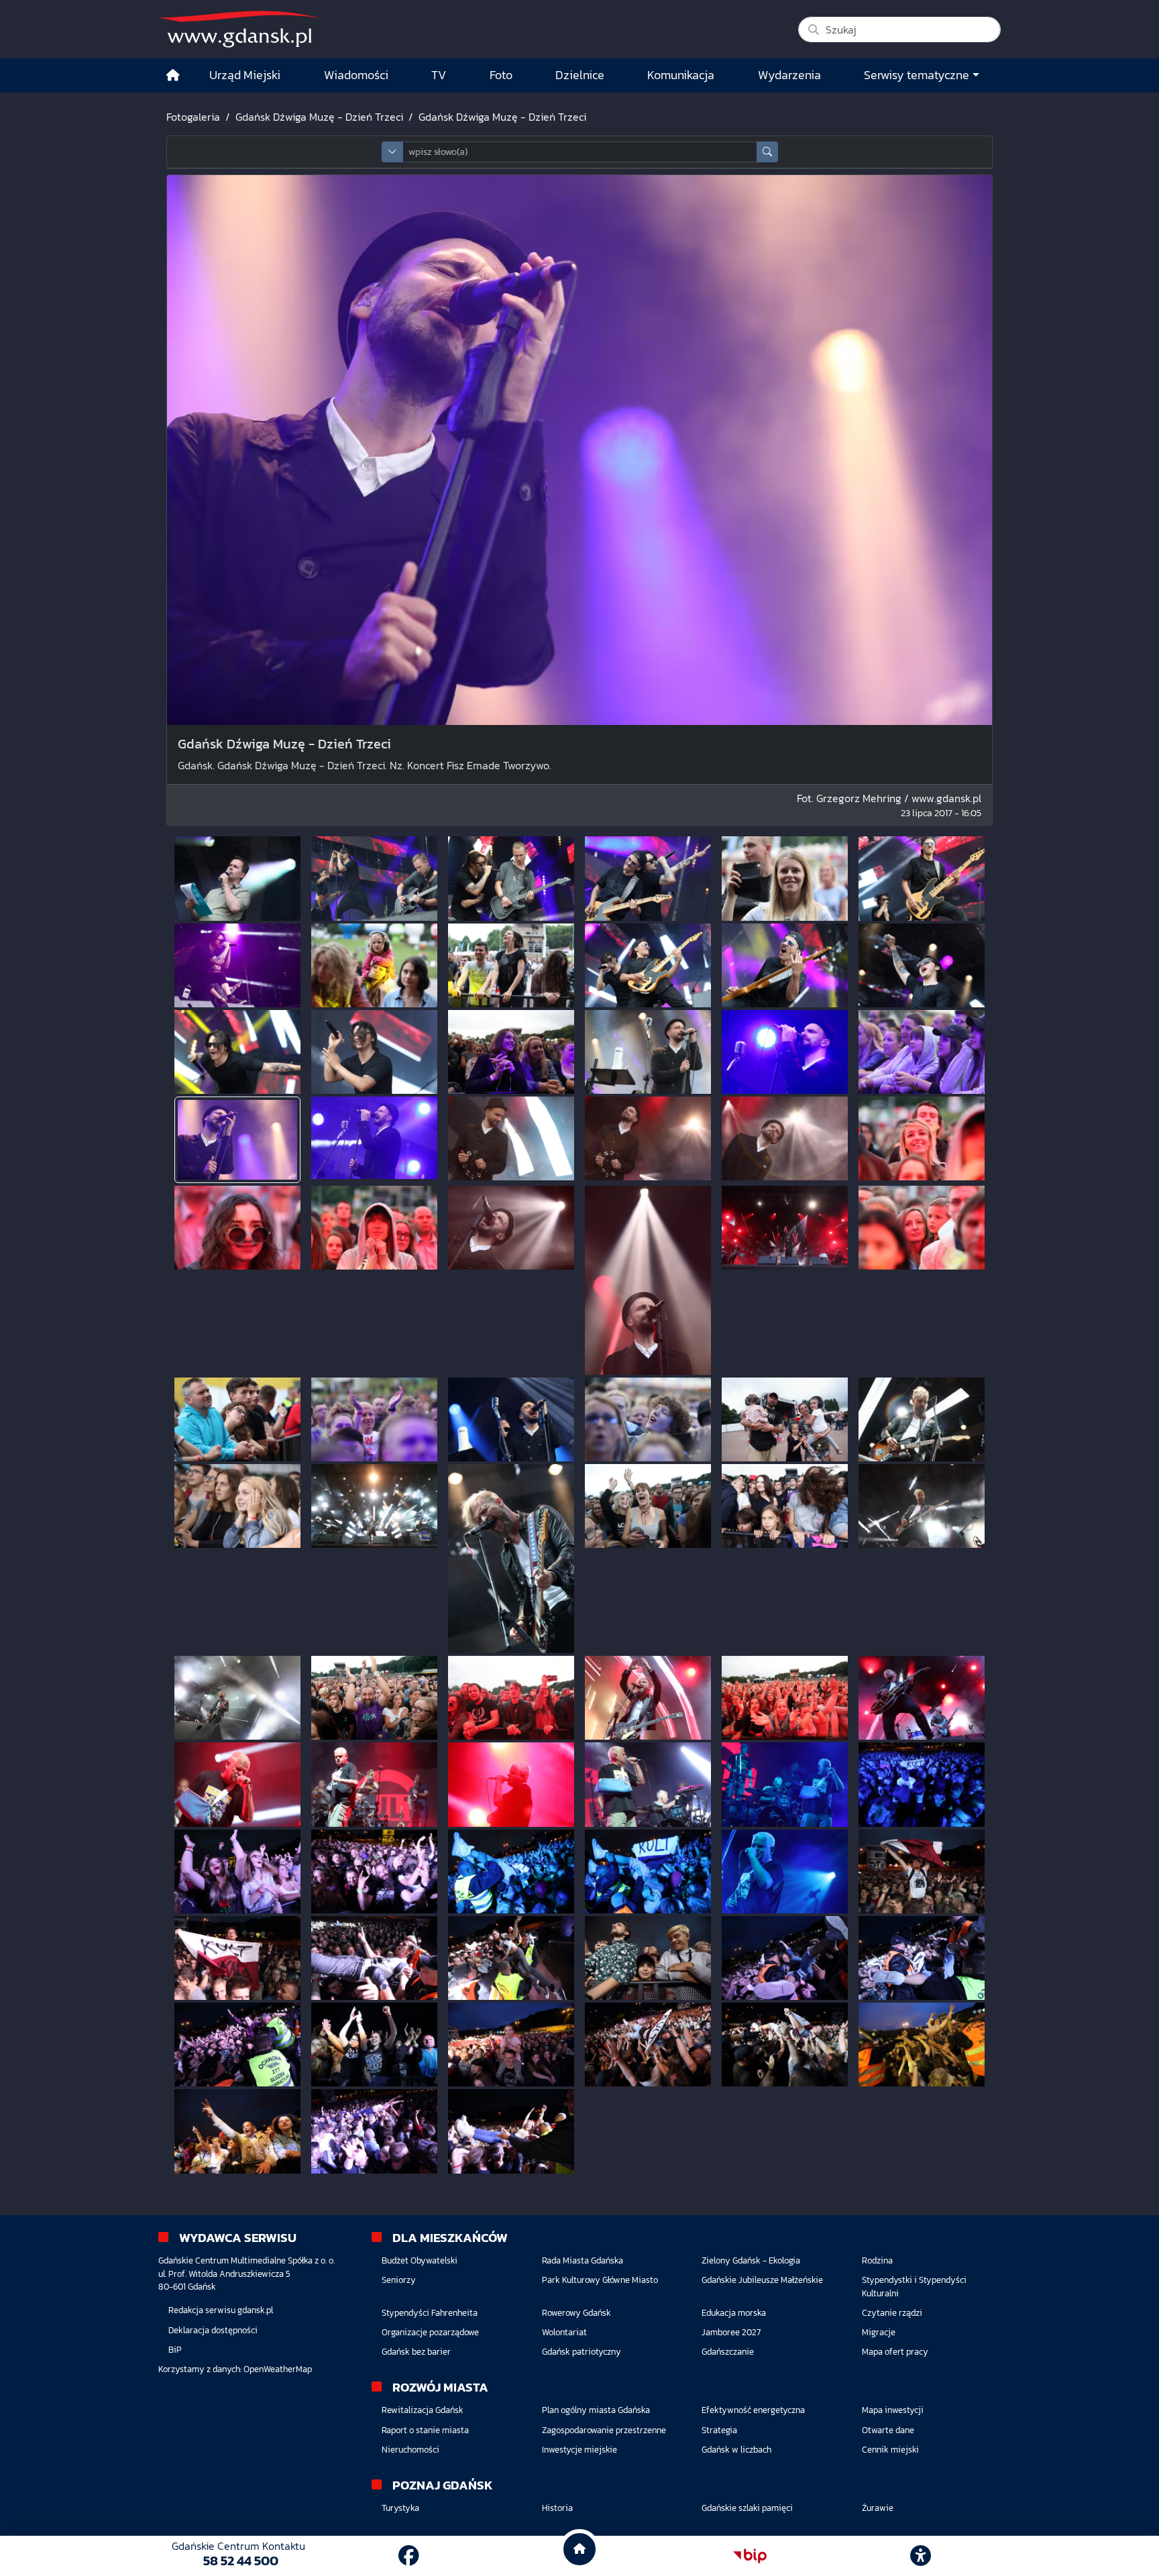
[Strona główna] (173, 75)
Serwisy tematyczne (917, 75)
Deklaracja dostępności (213, 2330)
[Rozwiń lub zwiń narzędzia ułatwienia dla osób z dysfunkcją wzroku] (921, 2556)
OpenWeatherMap (278, 2369)
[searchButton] (767, 152)
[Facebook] (409, 2556)
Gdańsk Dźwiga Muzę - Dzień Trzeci (319, 117)
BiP (175, 2350)
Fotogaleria (193, 117)
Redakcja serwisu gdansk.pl (221, 2310)
